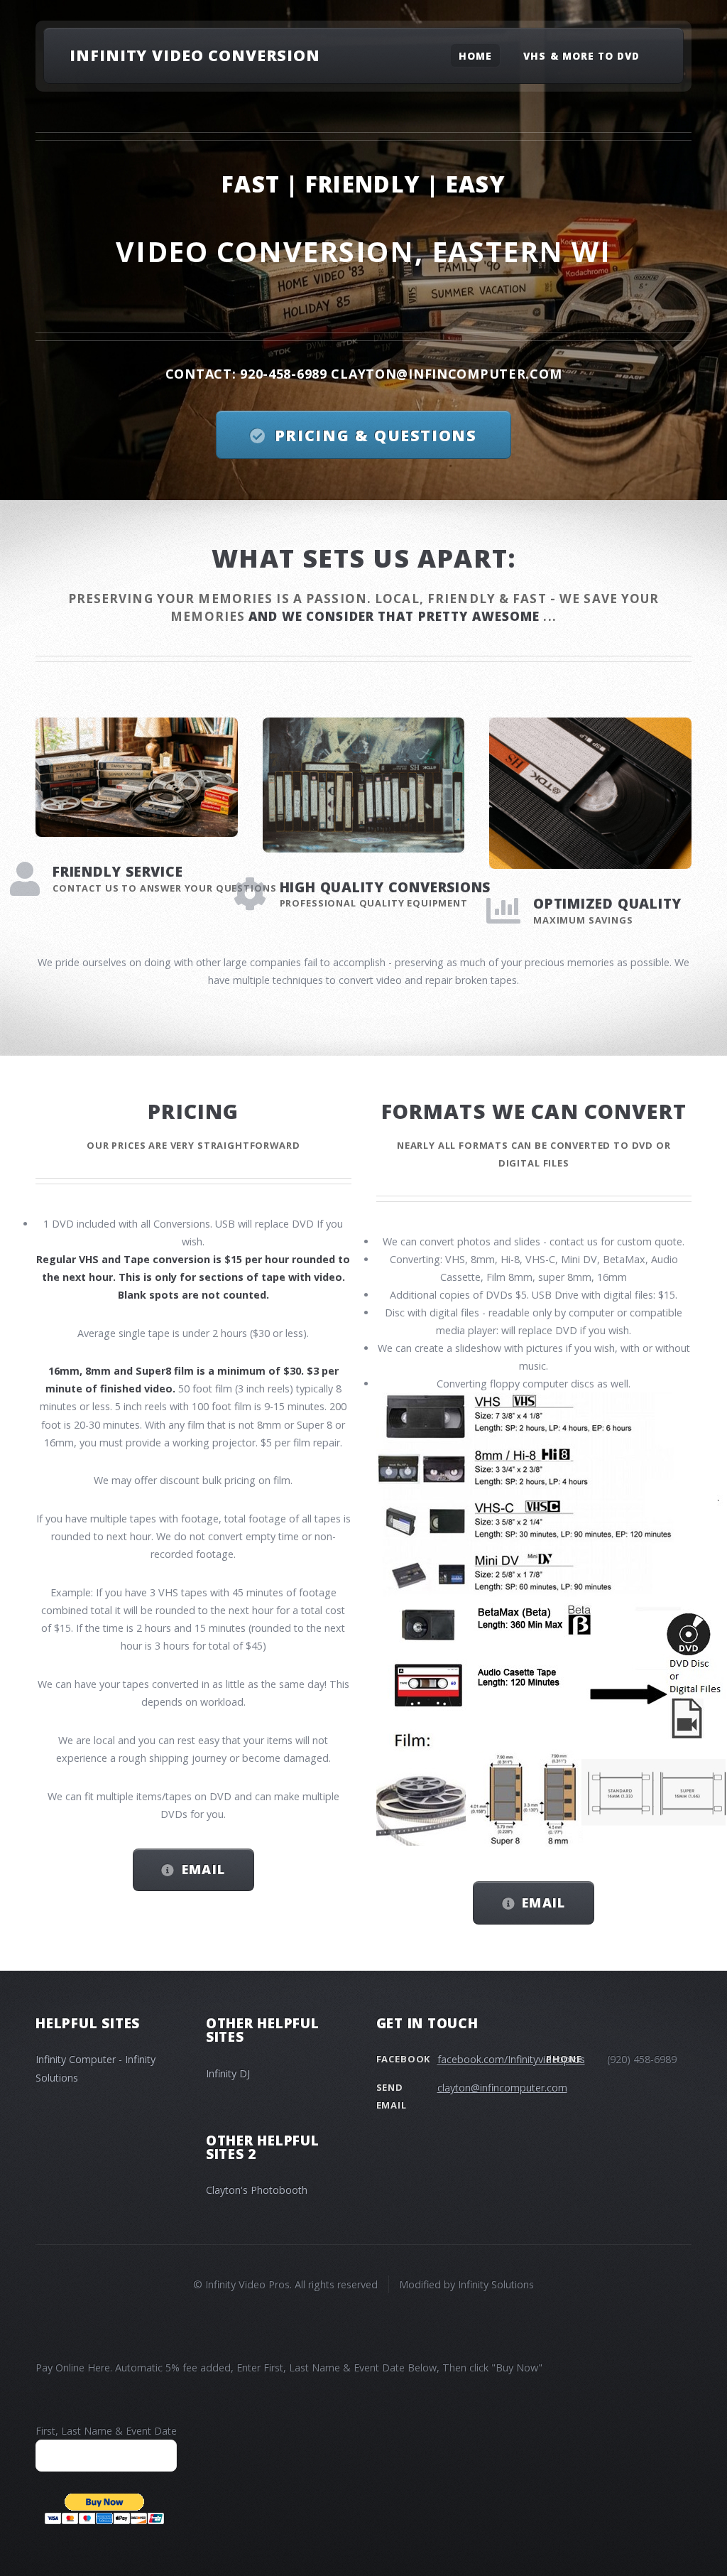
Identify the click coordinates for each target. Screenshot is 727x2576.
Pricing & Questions (376, 435)
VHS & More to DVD (581, 55)
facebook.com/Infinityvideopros (511, 2059)
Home (475, 55)
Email (204, 1869)
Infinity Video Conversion (195, 55)
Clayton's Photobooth (257, 2190)
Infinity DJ (228, 2073)
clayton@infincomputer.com (502, 2088)
